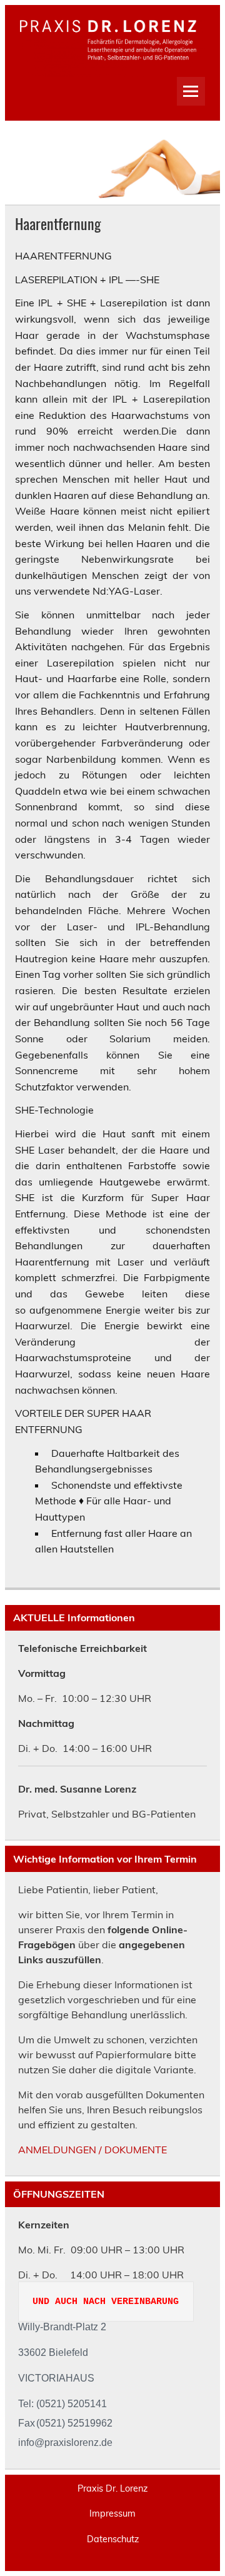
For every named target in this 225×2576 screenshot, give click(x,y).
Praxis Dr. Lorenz (112, 2488)
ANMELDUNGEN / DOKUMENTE (92, 2150)
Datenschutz (113, 2539)
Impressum (112, 2513)
